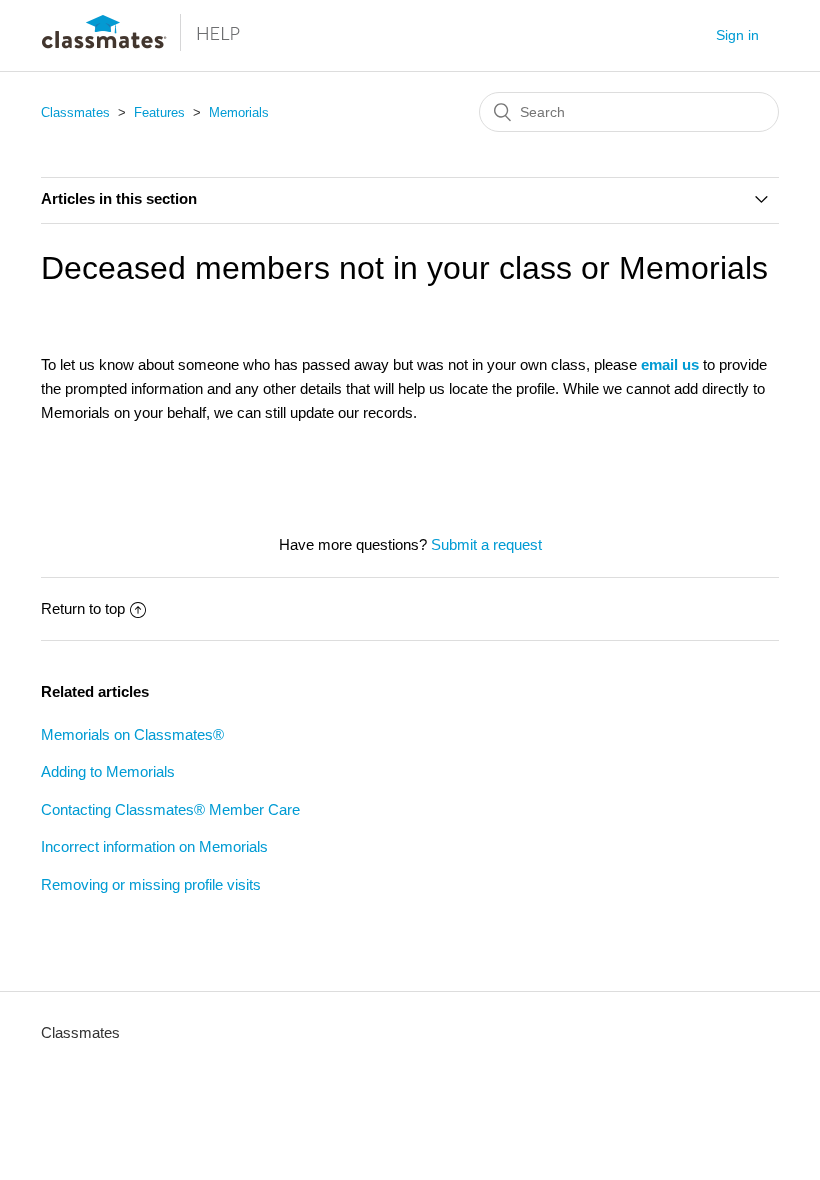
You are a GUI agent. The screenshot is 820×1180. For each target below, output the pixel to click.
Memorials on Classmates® (132, 734)
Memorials (239, 112)
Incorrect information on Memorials (154, 846)
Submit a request (486, 544)
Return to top (83, 608)
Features (159, 112)
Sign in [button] (737, 35)
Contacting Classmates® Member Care (170, 809)
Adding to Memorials (108, 771)
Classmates (75, 112)
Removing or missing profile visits (151, 884)
